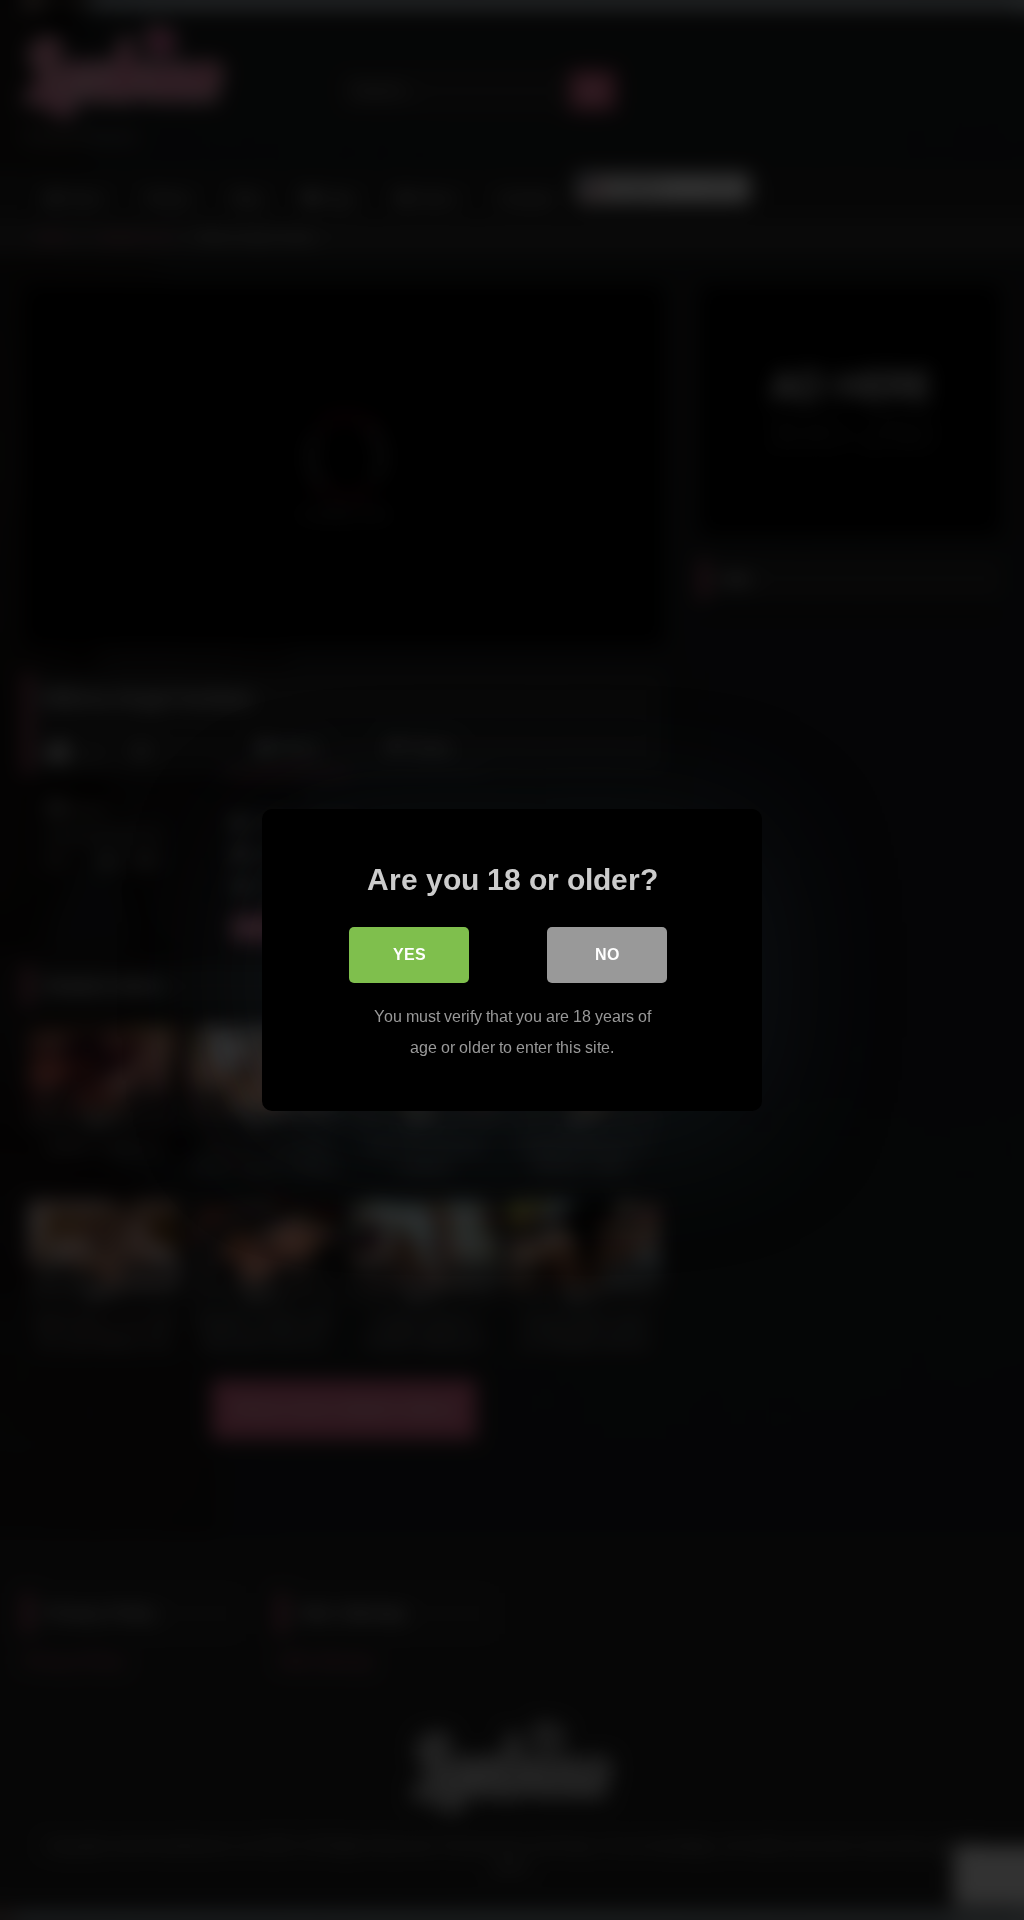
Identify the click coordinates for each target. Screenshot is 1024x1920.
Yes (409, 954)
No (607, 954)
